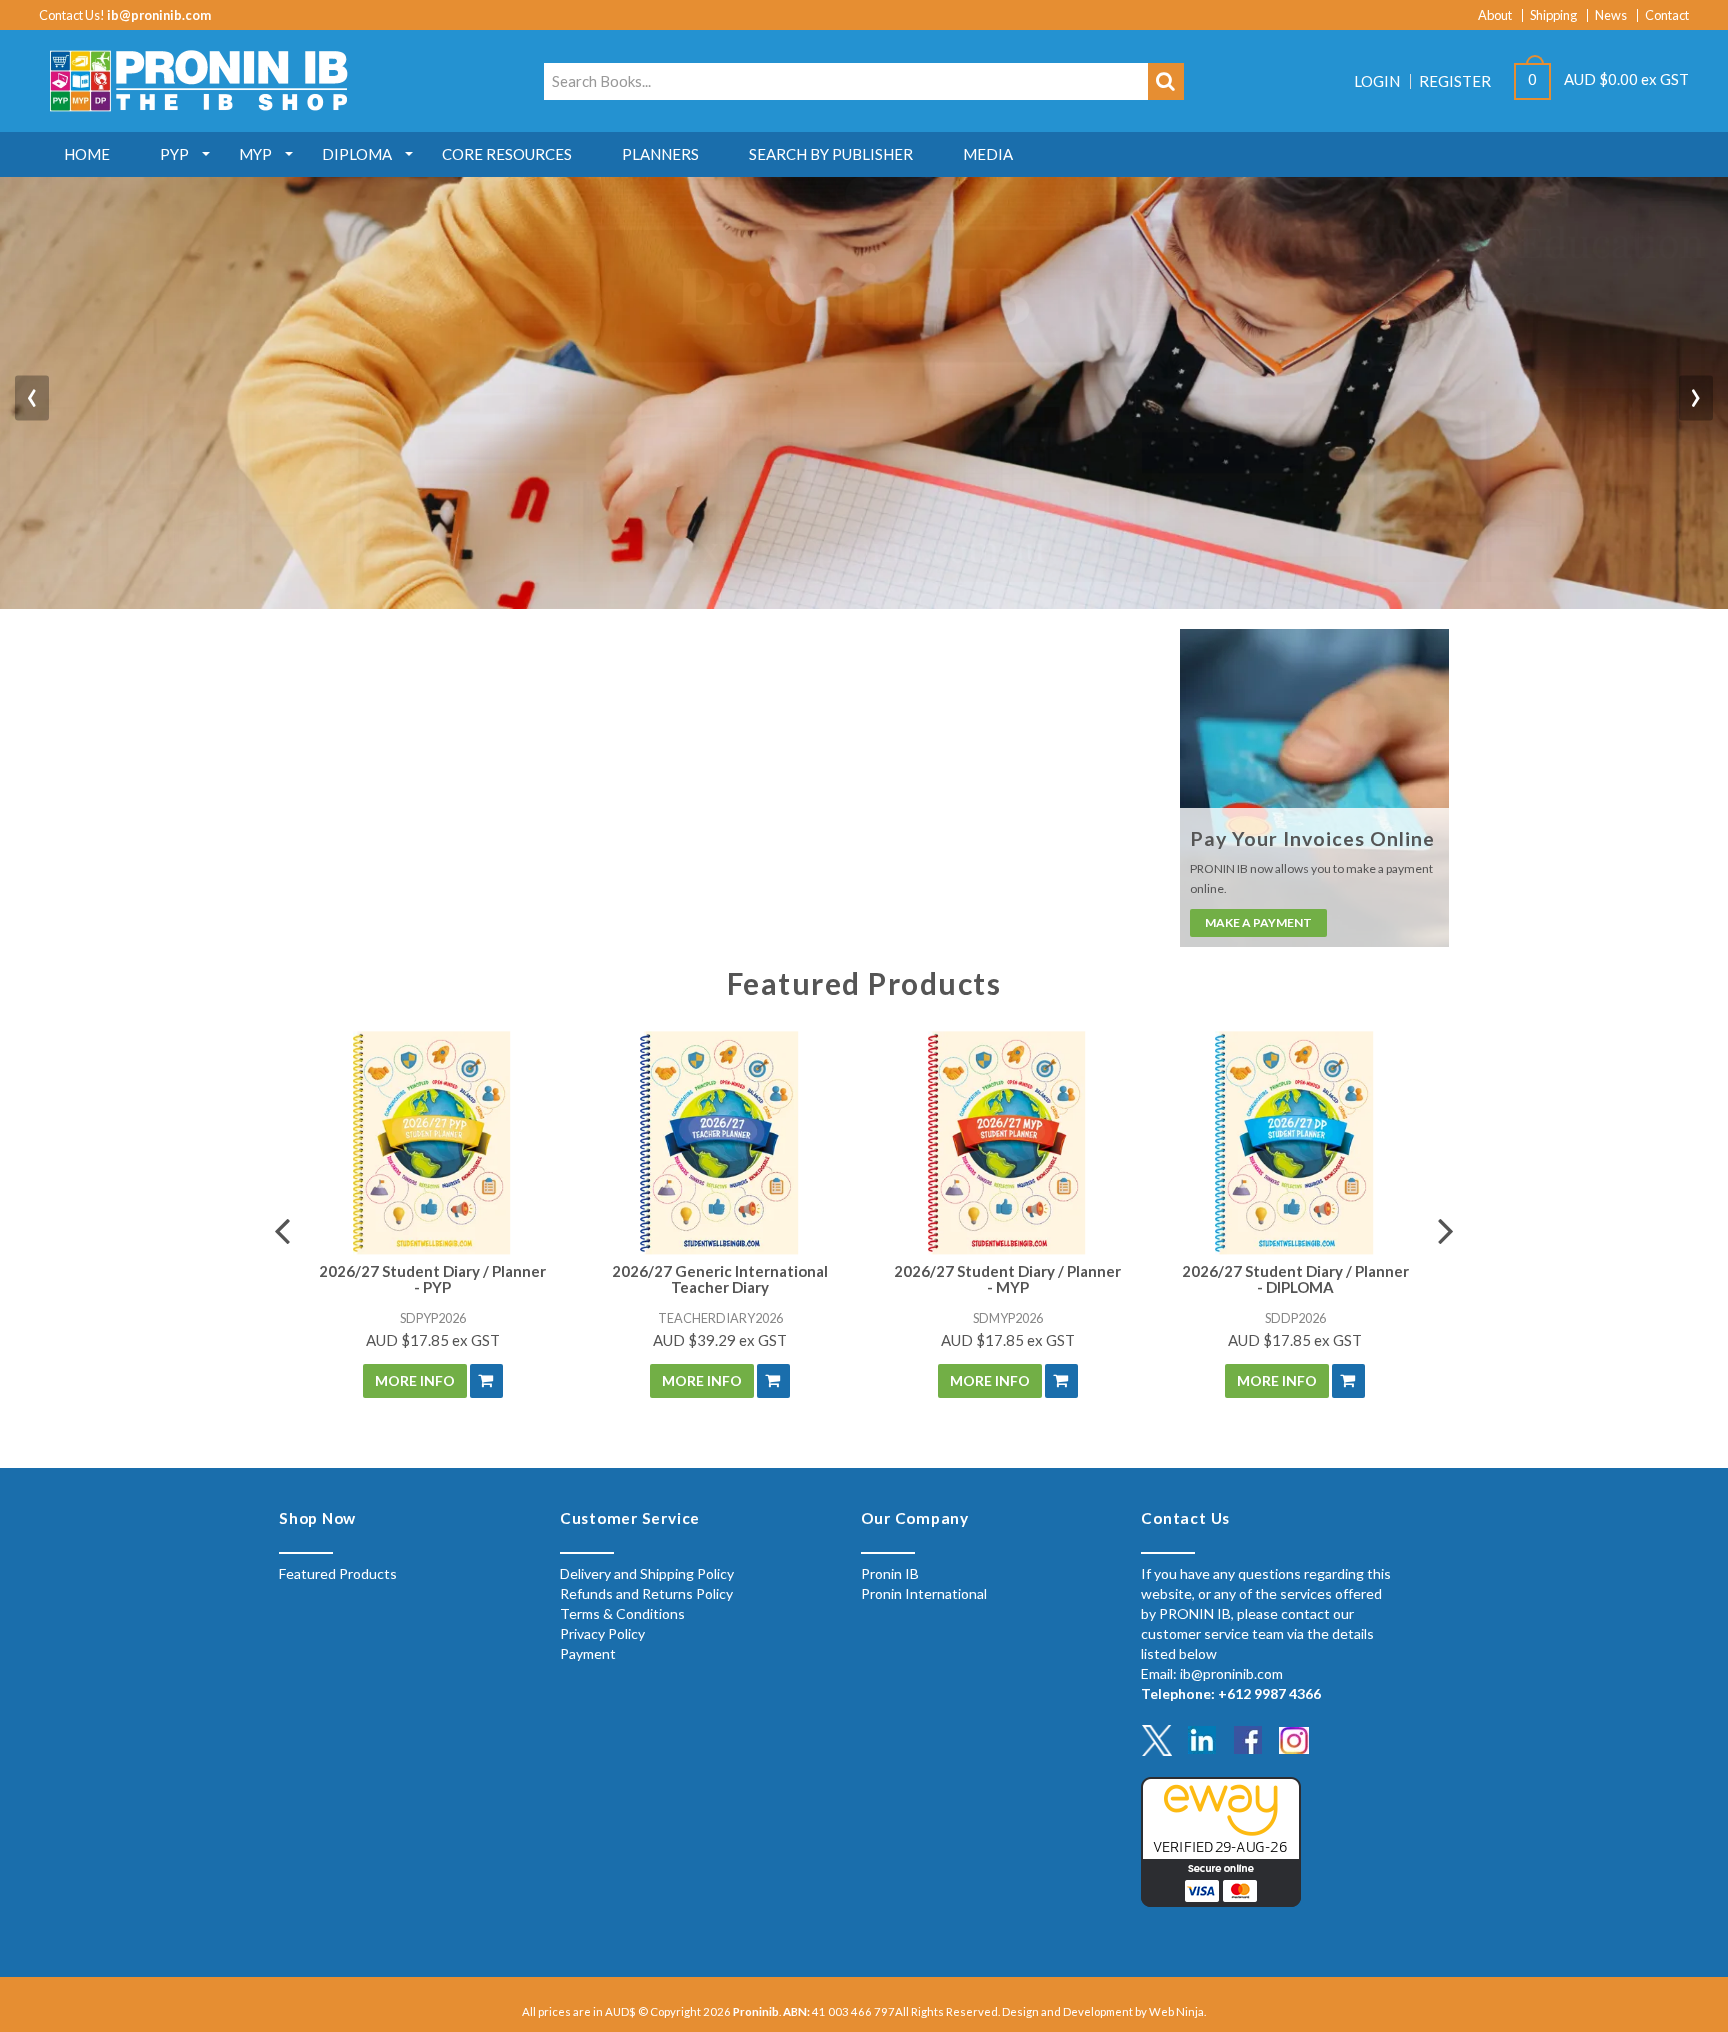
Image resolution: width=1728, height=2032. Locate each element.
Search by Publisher (831, 154)
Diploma (357, 154)
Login (1377, 81)
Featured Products (338, 1573)
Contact (1667, 15)
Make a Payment (1258, 922)
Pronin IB (890, 1573)
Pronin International (924, 1593)
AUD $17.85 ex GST (433, 1340)
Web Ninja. (1177, 2011)
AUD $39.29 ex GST (720, 1340)
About (1495, 15)
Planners (660, 154)
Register (1455, 81)
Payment (588, 1653)
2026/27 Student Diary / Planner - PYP (432, 1279)
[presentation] (32, 398)
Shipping (1553, 15)
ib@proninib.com (159, 15)
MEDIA (988, 154)
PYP (174, 154)
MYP (255, 154)
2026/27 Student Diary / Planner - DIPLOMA (1295, 1279)
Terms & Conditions (622, 1613)
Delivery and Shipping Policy (647, 1573)
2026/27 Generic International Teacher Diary (720, 1279)
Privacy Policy (602, 1633)
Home (87, 154)
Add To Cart (486, 1381)
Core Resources (507, 154)
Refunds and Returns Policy (646, 1593)
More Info (415, 1380)
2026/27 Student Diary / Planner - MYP (1007, 1279)
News (1611, 15)
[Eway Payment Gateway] (1221, 1839)
